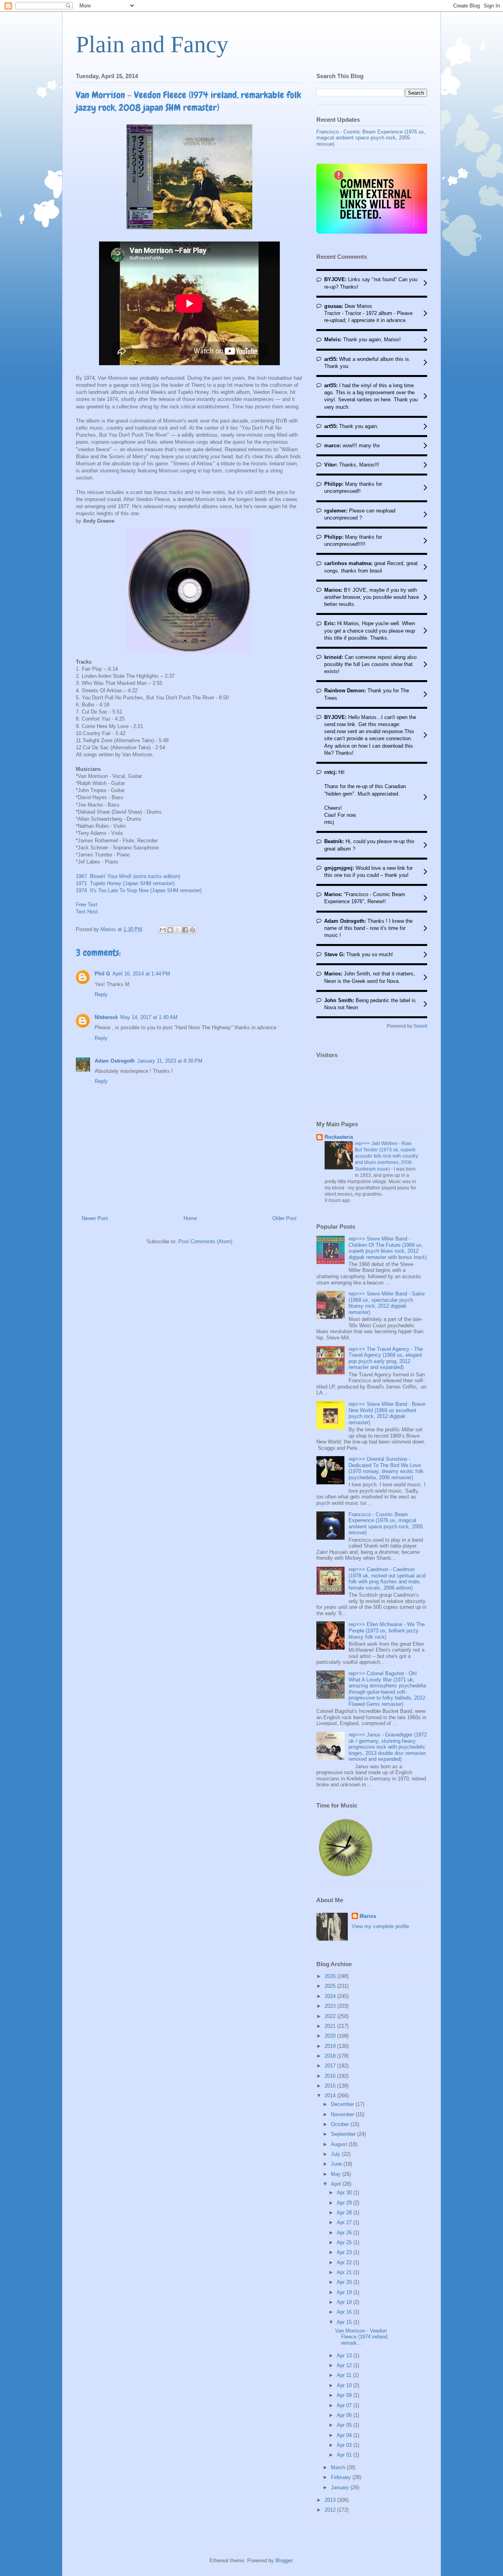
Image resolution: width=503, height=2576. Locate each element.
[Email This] (163, 930)
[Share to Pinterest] (193, 930)
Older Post (285, 1218)
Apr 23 (345, 2252)
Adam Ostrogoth (115, 1061)
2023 (331, 2006)
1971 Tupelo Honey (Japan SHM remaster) (125, 883)
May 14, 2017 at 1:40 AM (149, 1017)
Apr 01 (345, 2455)
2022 (331, 2016)
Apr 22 (345, 2262)
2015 (331, 2086)
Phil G (102, 974)
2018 (331, 2056)
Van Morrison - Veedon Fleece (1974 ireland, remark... (362, 2337)
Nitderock (106, 1017)
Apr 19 (345, 2292)
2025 (331, 1986)
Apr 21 (345, 2272)
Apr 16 (345, 2312)
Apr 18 (345, 2302)
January (341, 2487)
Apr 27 (345, 2222)
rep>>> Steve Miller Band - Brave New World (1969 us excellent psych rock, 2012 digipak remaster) (387, 1413)
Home (190, 1218)
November (343, 2114)
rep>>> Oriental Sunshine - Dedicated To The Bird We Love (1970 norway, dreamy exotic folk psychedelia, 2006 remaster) (386, 1468)
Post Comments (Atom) (205, 1241)
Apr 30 (345, 2193)
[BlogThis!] (170, 930)
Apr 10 (345, 2385)
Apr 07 (345, 2405)
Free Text (87, 905)
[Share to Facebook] (185, 930)
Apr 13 (345, 2356)
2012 (331, 2510)
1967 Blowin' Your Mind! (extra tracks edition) (128, 876)
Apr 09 (345, 2395)
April (337, 2184)
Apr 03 (345, 2445)
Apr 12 (345, 2365)
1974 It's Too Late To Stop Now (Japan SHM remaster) (139, 890)
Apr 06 (345, 2415)
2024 (331, 1996)
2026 (331, 1976)
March (339, 2467)
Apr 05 (345, 2425)
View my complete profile (380, 1926)
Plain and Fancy (152, 44)
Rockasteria (339, 1137)
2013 (331, 2500)
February (342, 2477)
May (337, 2174)
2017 (331, 2066)
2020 (331, 2036)
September (344, 2134)
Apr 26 (345, 2233)
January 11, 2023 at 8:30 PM (170, 1061)
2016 (331, 2076)
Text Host (87, 912)
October (341, 2124)
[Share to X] (178, 930)
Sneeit (420, 1026)
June (337, 2164)
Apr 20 (345, 2282)
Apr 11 (345, 2375)
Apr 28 (345, 2213)
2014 (331, 2096)
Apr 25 (345, 2242)
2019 (331, 2046)
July (336, 2154)
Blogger (284, 2560)
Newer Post (95, 1218)
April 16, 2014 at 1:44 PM (141, 974)
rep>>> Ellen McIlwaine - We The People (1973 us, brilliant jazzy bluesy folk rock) (387, 1630)
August (340, 2144)
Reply (101, 994)
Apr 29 (345, 2203)
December (343, 2104)
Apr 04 (345, 2435)
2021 (331, 2026)
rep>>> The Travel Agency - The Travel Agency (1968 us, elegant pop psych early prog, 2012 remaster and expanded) (386, 1358)
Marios (368, 1916)
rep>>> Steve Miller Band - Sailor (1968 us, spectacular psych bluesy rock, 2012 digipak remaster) (387, 1303)
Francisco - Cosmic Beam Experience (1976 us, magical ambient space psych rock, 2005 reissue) (371, 138)
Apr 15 (345, 2322)
